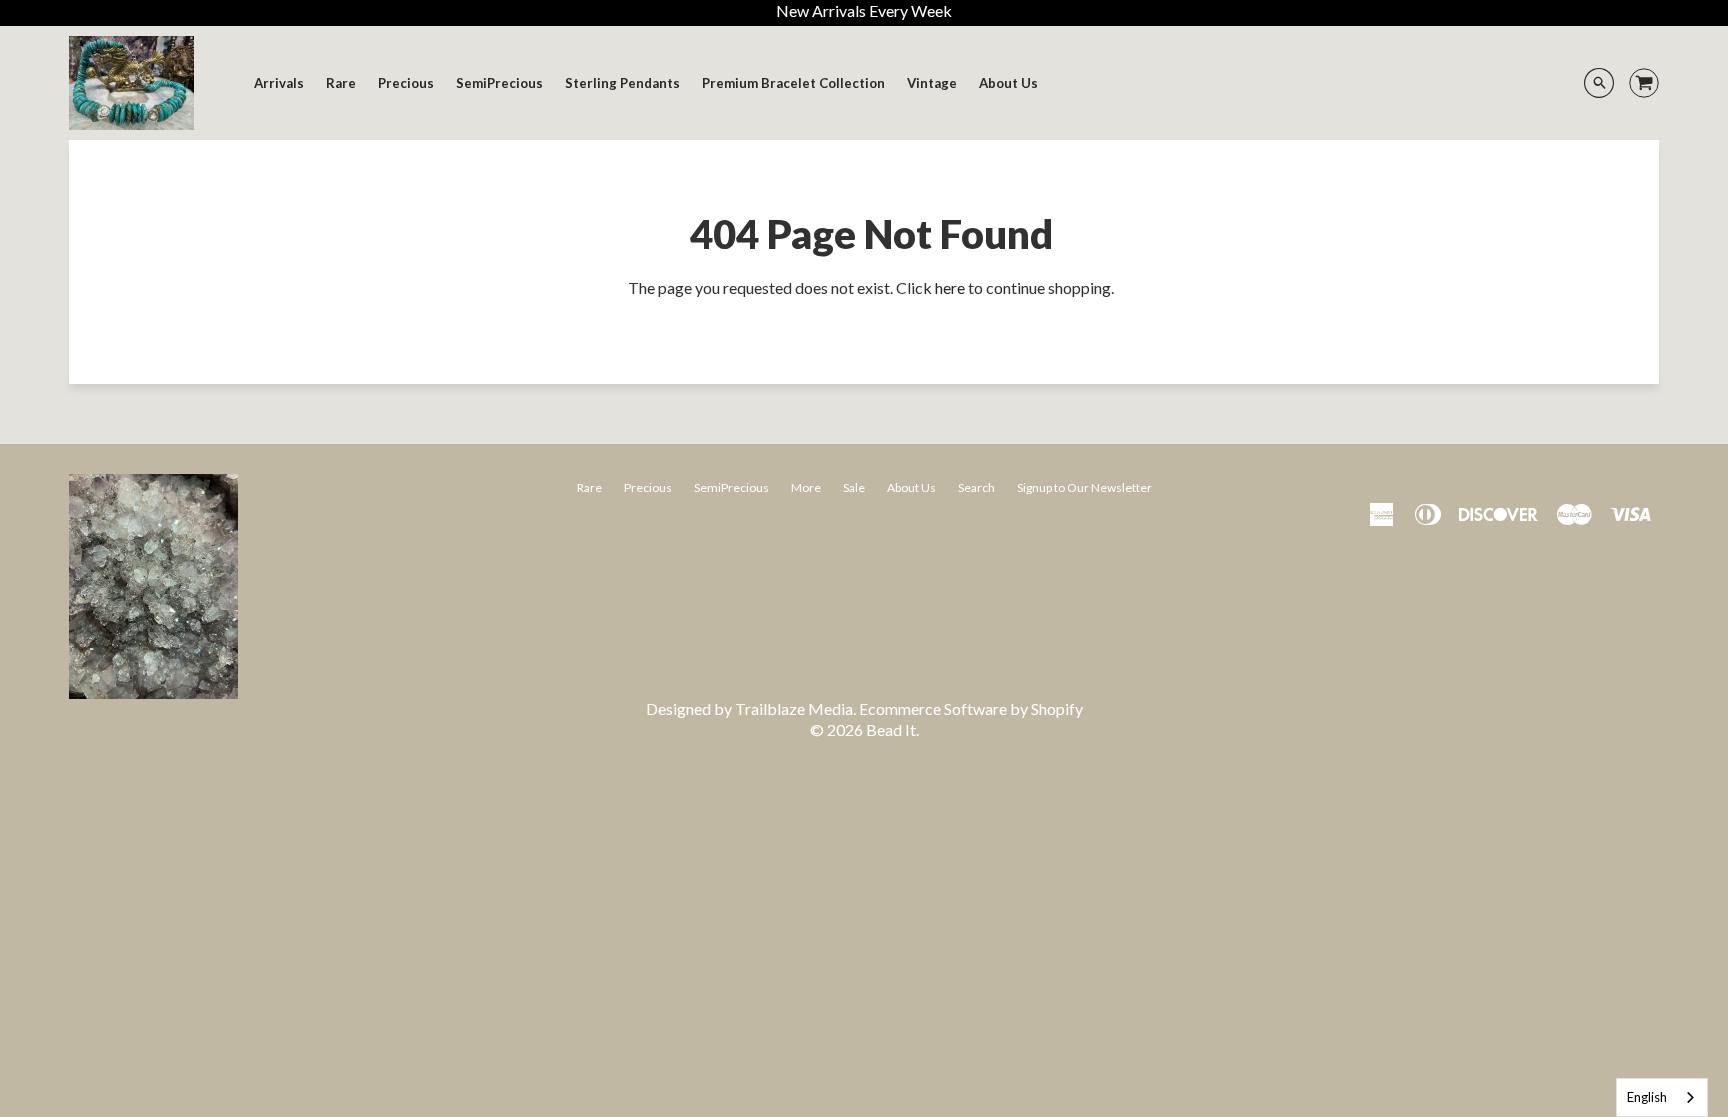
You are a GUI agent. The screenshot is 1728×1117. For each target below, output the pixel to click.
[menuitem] (279, 83)
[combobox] (1662, 1097)
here (950, 287)
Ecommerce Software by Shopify (971, 708)
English (1647, 1097)
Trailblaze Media (794, 708)
